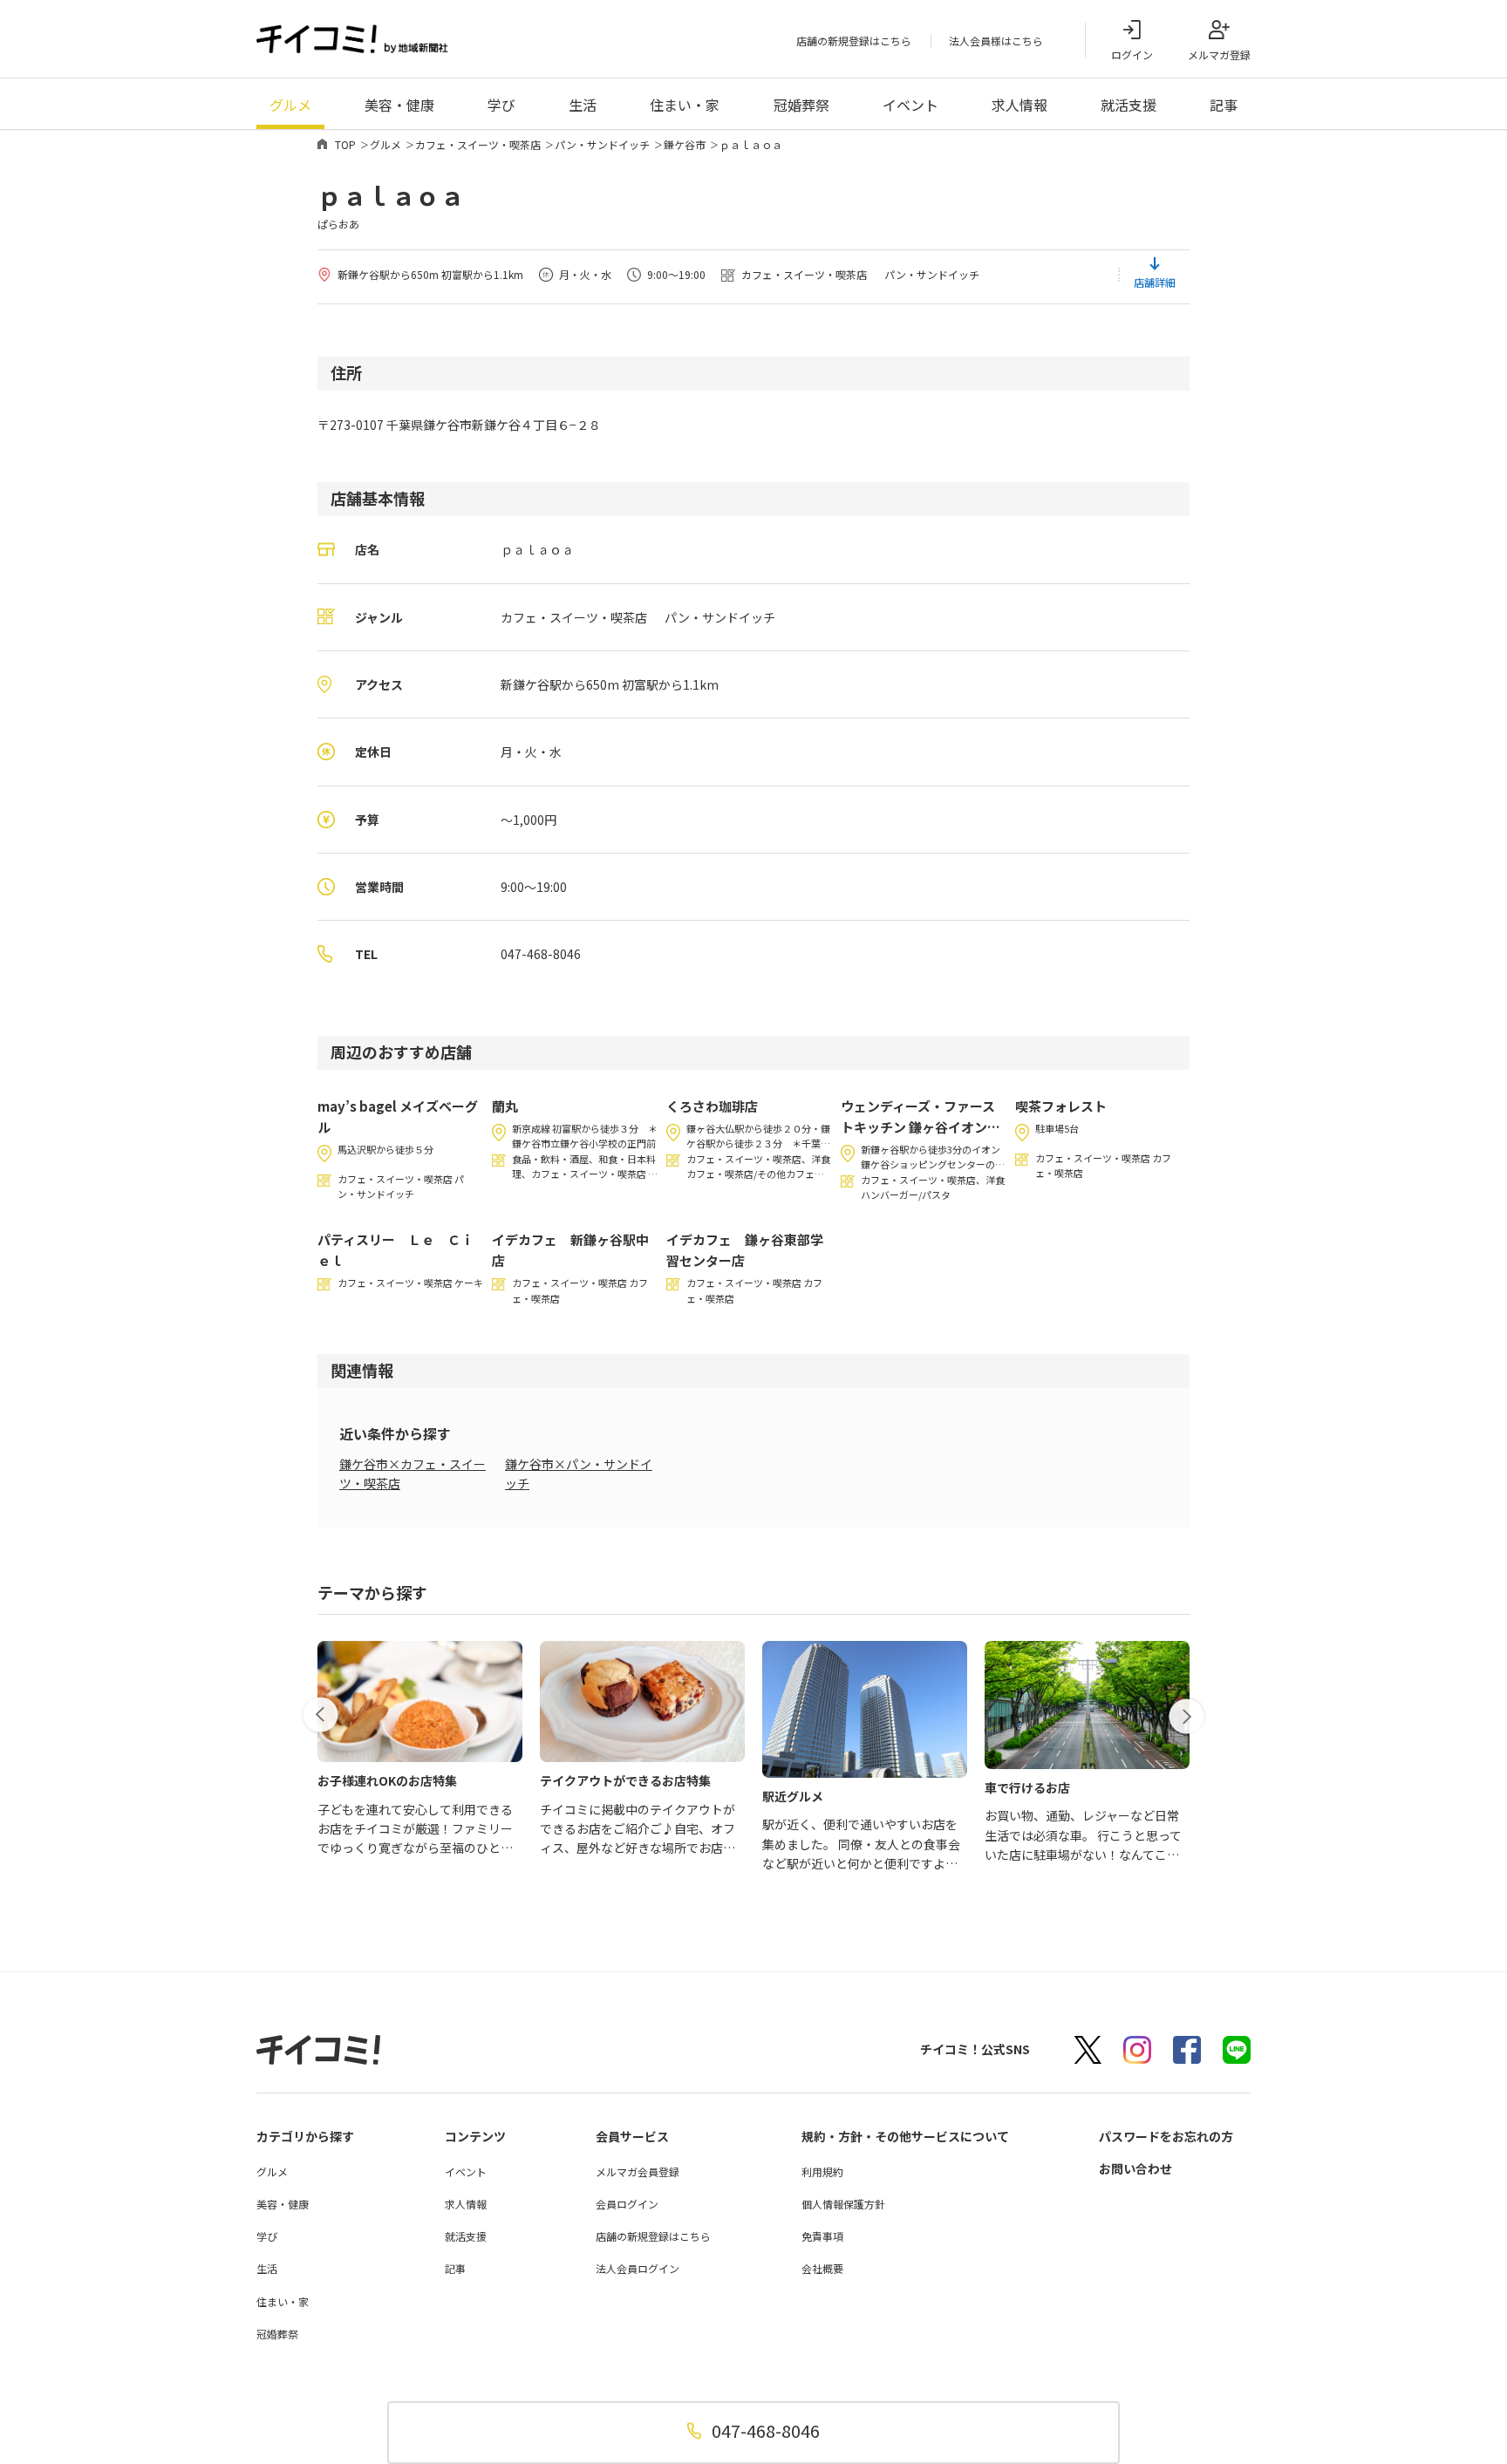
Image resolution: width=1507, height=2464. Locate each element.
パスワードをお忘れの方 (1166, 2136)
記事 (1224, 105)
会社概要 (822, 2268)
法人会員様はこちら (996, 41)
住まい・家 (685, 105)
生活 (583, 105)
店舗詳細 (1155, 282)
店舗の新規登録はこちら (854, 41)
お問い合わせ (1135, 2168)
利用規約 (822, 2171)
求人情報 (1019, 105)
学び (501, 105)
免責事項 (822, 2236)
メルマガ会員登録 (638, 2171)
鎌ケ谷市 (685, 144)
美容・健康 (399, 105)
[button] (320, 1715)
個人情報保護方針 (843, 2204)
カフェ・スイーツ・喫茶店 (478, 144)
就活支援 (1129, 105)
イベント (910, 105)
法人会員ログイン (638, 2268)
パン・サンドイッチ (602, 144)
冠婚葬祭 (801, 105)
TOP (345, 144)
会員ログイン (627, 2204)
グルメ (290, 105)
